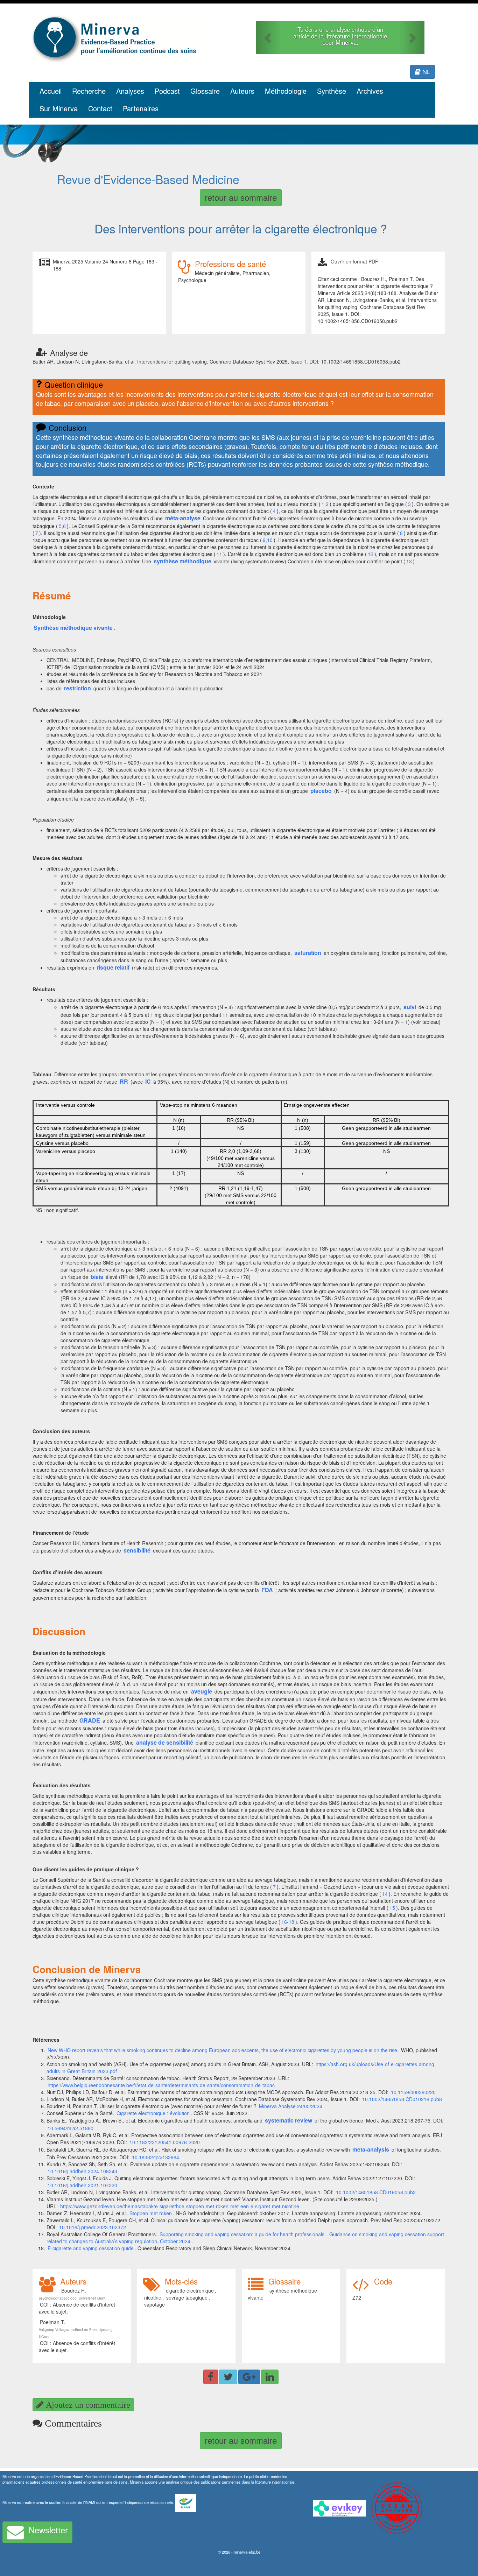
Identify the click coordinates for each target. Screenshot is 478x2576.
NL (426, 71)
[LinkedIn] (270, 2377)
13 (409, 561)
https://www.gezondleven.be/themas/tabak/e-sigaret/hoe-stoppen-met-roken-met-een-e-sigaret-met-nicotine (180, 2206)
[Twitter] (228, 2377)
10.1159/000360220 (413, 2092)
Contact (100, 108)
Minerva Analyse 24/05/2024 (291, 2106)
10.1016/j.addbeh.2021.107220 (82, 2185)
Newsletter (48, 2530)
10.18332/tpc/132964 (156, 2157)
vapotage (154, 2304)
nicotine (153, 2297)
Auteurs (242, 91)
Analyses (130, 91)
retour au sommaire (241, 197)
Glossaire (205, 91)
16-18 (288, 1922)
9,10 (268, 540)
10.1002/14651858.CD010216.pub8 (402, 2099)
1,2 (325, 504)
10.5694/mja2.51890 (71, 2128)
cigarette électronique (190, 2290)
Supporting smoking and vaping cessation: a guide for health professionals (242, 2234)
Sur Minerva (59, 108)
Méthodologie (286, 91)
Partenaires (141, 108)
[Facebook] (211, 2377)
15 (392, 1908)
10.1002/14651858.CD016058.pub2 (376, 2192)
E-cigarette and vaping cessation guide (91, 2248)
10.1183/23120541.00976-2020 (165, 2142)
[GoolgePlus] (249, 2377)
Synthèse (332, 91)
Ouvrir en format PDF (354, 261)
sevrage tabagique (187, 2297)
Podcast (167, 91)
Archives (370, 91)
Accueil (51, 91)
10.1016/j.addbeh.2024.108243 (82, 2171)
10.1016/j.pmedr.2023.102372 (93, 2227)
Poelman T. (52, 2322)
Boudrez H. (74, 2290)
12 (371, 554)
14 (385, 1894)
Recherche (89, 91)
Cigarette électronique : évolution (153, 2113)
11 (219, 554)
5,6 (62, 526)
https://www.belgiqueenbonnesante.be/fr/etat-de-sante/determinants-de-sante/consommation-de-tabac (161, 2085)
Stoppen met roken (151, 2213)
